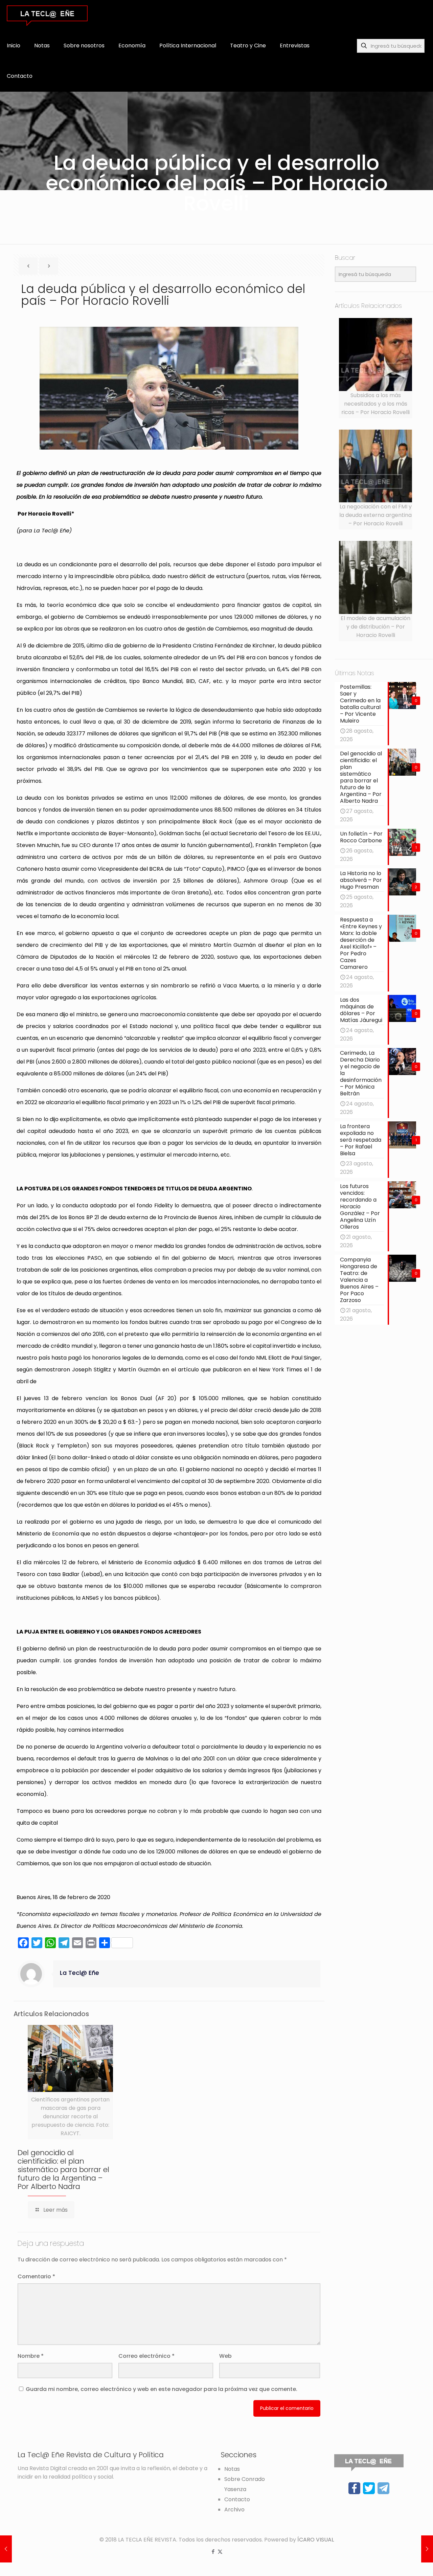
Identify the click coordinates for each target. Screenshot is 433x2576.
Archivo (234, 2510)
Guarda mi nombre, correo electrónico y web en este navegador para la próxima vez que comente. (162, 2389)
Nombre (31, 2356)
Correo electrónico (146, 2356)
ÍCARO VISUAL (316, 2540)
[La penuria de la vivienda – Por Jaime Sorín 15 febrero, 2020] (6, 2549)
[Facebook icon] (213, 2551)
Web (225, 2356)
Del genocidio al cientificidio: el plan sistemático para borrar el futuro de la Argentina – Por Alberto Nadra (63, 2170)
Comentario (36, 2276)
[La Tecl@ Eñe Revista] (47, 15)
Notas (232, 2469)
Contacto (237, 2499)
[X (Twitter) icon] (220, 2551)
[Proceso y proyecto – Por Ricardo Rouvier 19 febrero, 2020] (427, 2549)
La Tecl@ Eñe (79, 1973)
